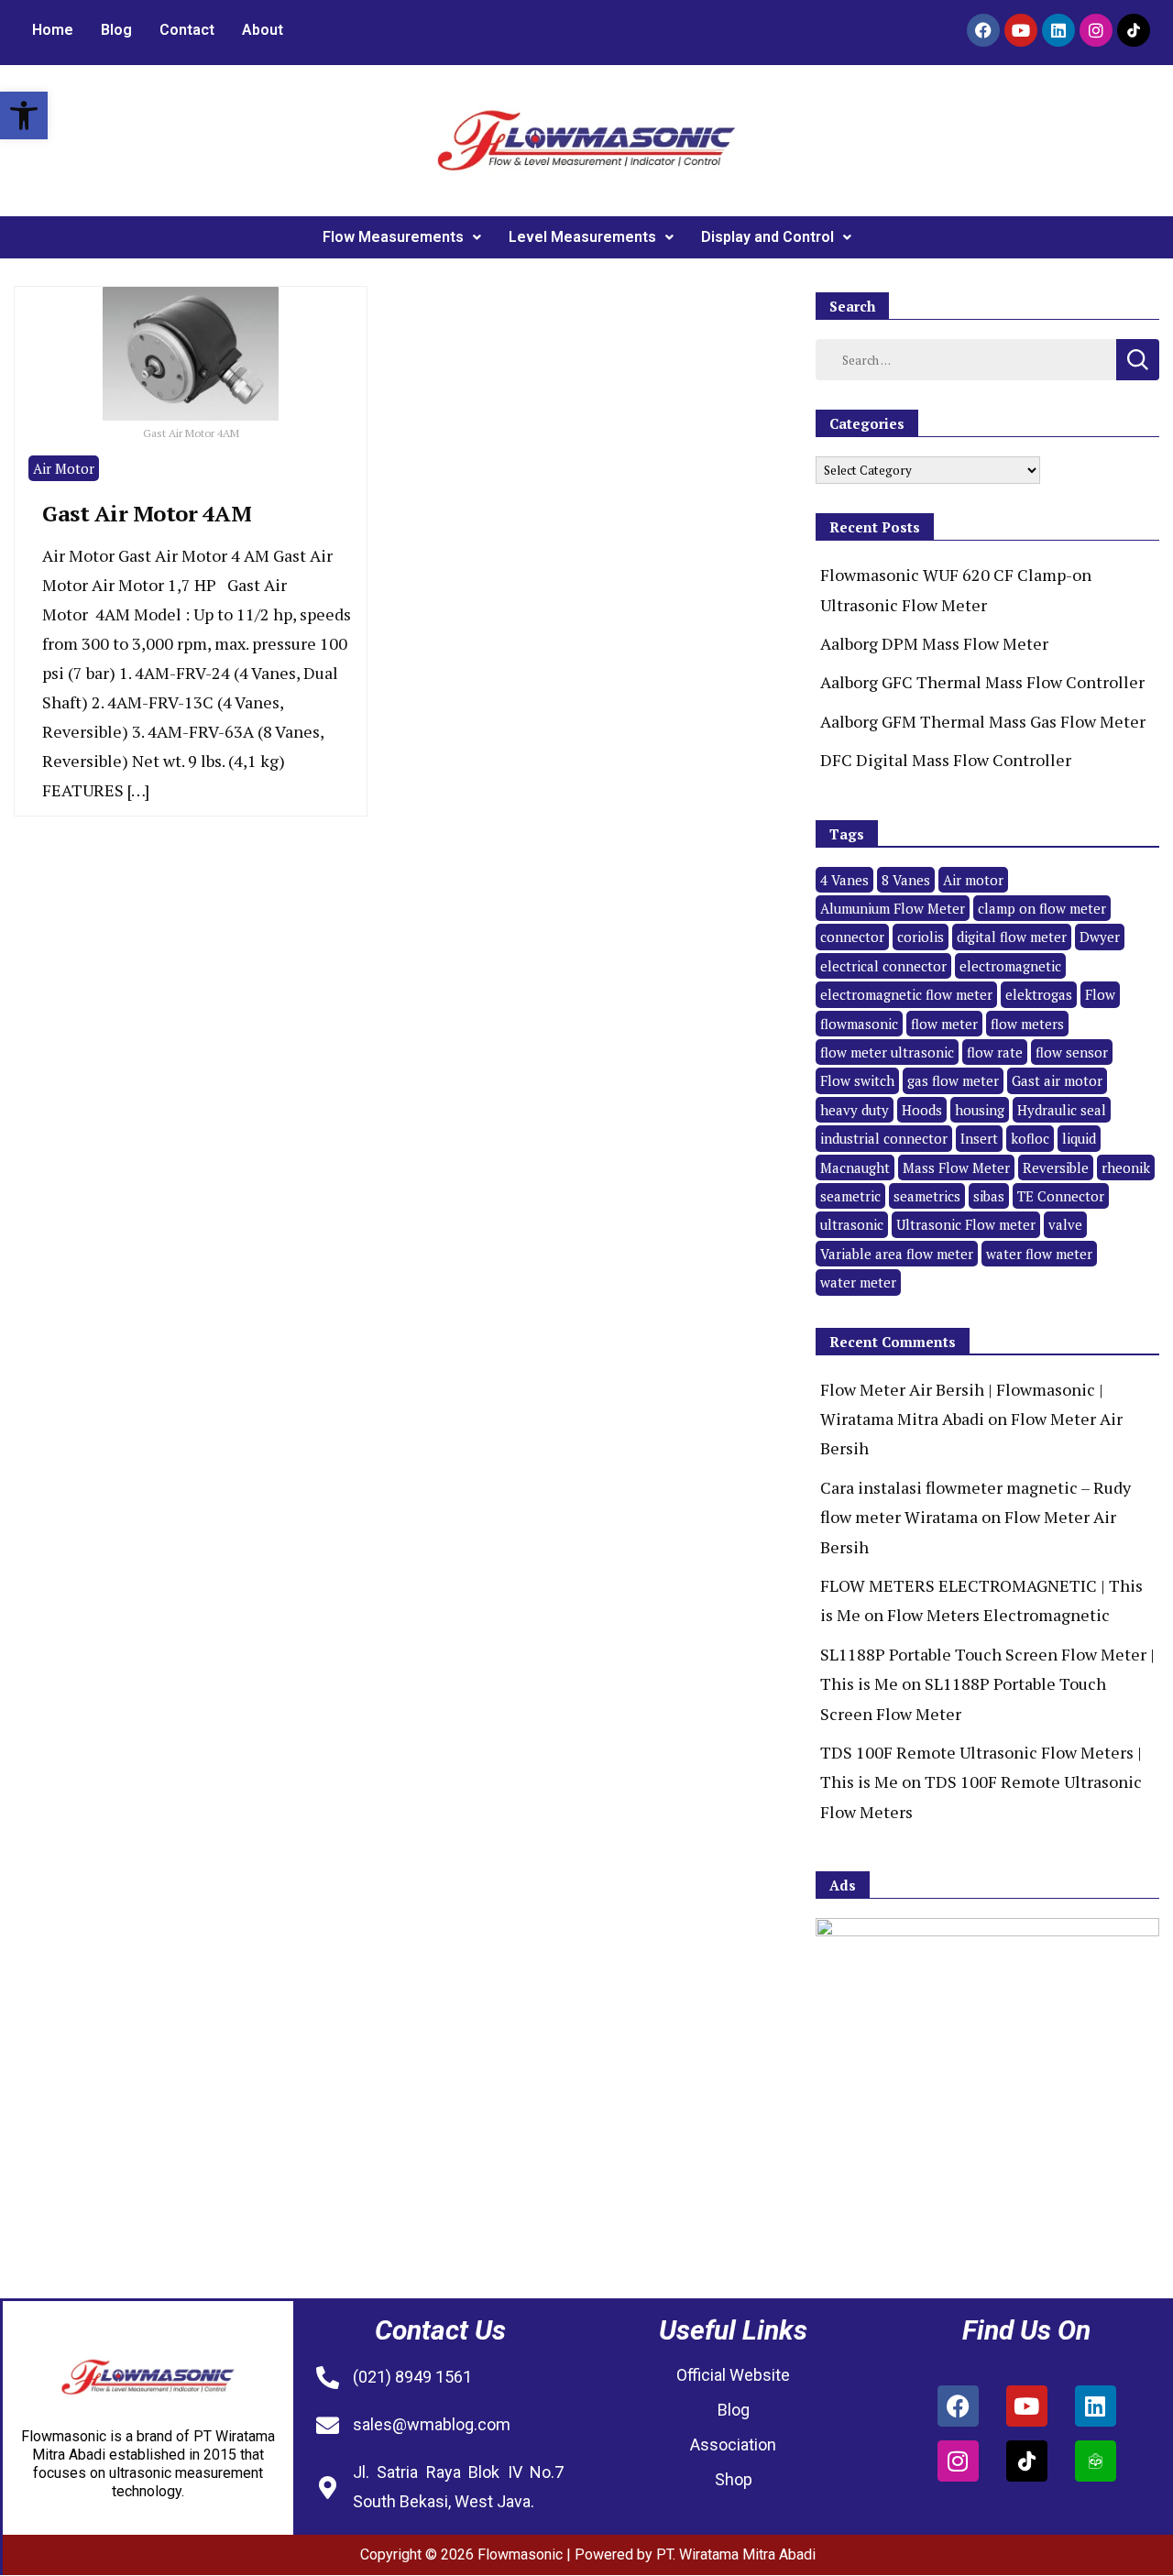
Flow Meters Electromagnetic (998, 1615)
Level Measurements (582, 237)
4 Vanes (844, 880)
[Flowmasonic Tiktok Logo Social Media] (1134, 30)
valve (1065, 1224)
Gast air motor (1057, 1080)
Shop (734, 2479)
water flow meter (1039, 1254)
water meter (858, 1282)
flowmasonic (859, 1024)
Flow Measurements (393, 237)
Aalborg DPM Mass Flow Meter (934, 643)
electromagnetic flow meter (906, 994)
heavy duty (855, 1110)
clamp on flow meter (1042, 908)
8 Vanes (906, 880)
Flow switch (857, 1080)
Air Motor (64, 468)
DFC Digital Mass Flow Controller (946, 760)
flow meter (944, 1024)
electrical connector (883, 966)
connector (852, 937)
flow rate (995, 1052)
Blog (116, 30)
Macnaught (855, 1167)
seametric (850, 1196)
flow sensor (1072, 1052)
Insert (979, 1138)
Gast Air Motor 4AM (147, 513)
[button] (24, 115)
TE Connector (1061, 1196)
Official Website (733, 2375)
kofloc (1030, 1138)
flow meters (1027, 1024)
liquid (1079, 1138)
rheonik (1126, 1167)
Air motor (973, 880)
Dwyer (1100, 937)
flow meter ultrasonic (887, 1052)
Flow (1100, 994)
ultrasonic (852, 1224)
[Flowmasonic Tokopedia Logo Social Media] (1096, 2461)
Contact (187, 30)
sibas (989, 1196)
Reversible (1056, 1167)
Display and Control (767, 237)
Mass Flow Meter (956, 1167)
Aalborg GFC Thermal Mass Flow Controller (982, 682)
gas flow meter (953, 1080)
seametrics (927, 1196)
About (263, 30)
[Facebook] (983, 30)
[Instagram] (1096, 30)
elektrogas (1039, 994)
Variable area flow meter (897, 1254)
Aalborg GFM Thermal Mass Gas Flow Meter (983, 721)
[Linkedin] (1058, 30)
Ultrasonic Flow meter (966, 1224)
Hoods (922, 1110)
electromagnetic (1010, 966)
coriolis (921, 937)
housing (980, 1110)
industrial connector (884, 1138)
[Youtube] (1021, 30)
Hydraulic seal (1062, 1110)
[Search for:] (966, 358)
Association (733, 2444)
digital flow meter (1012, 937)
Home (53, 30)
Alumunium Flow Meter (893, 908)
